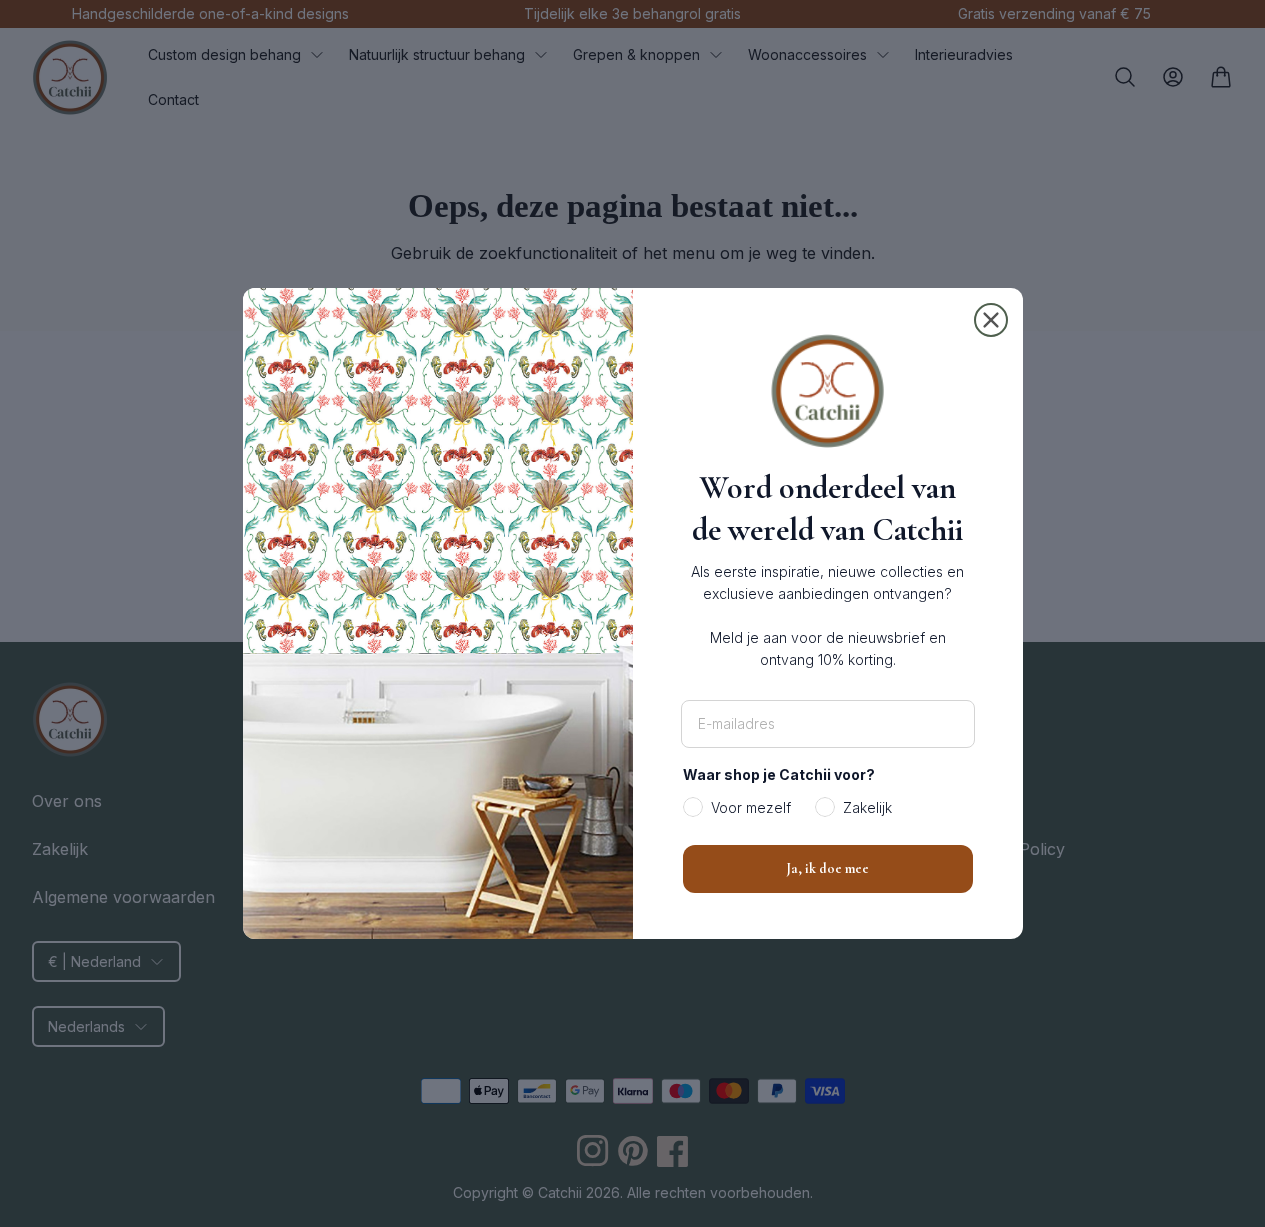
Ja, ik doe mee (827, 868)
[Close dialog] (991, 320)
